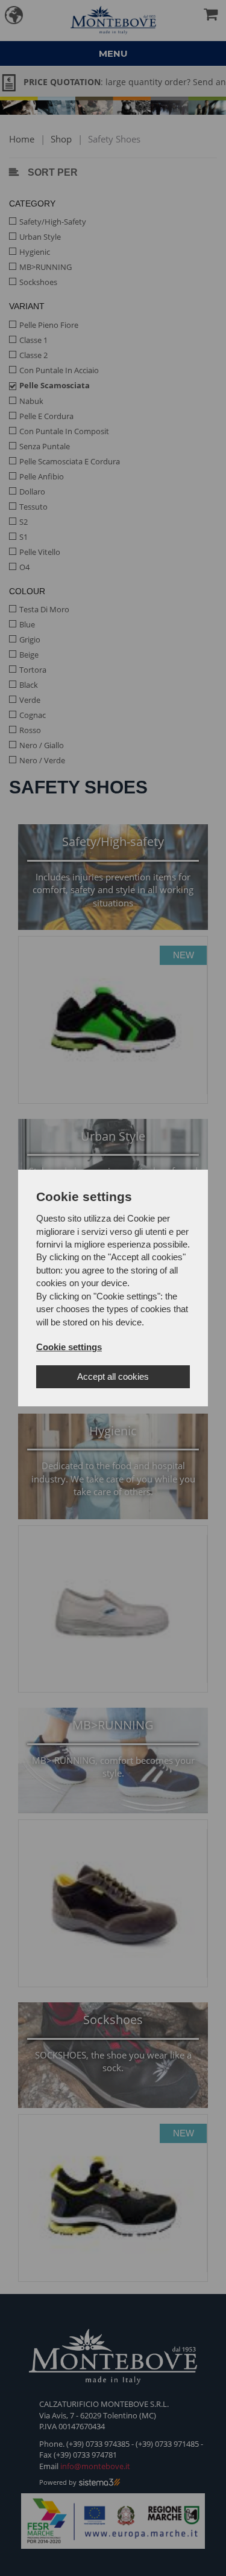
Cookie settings (69, 1347)
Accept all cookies (113, 1376)
